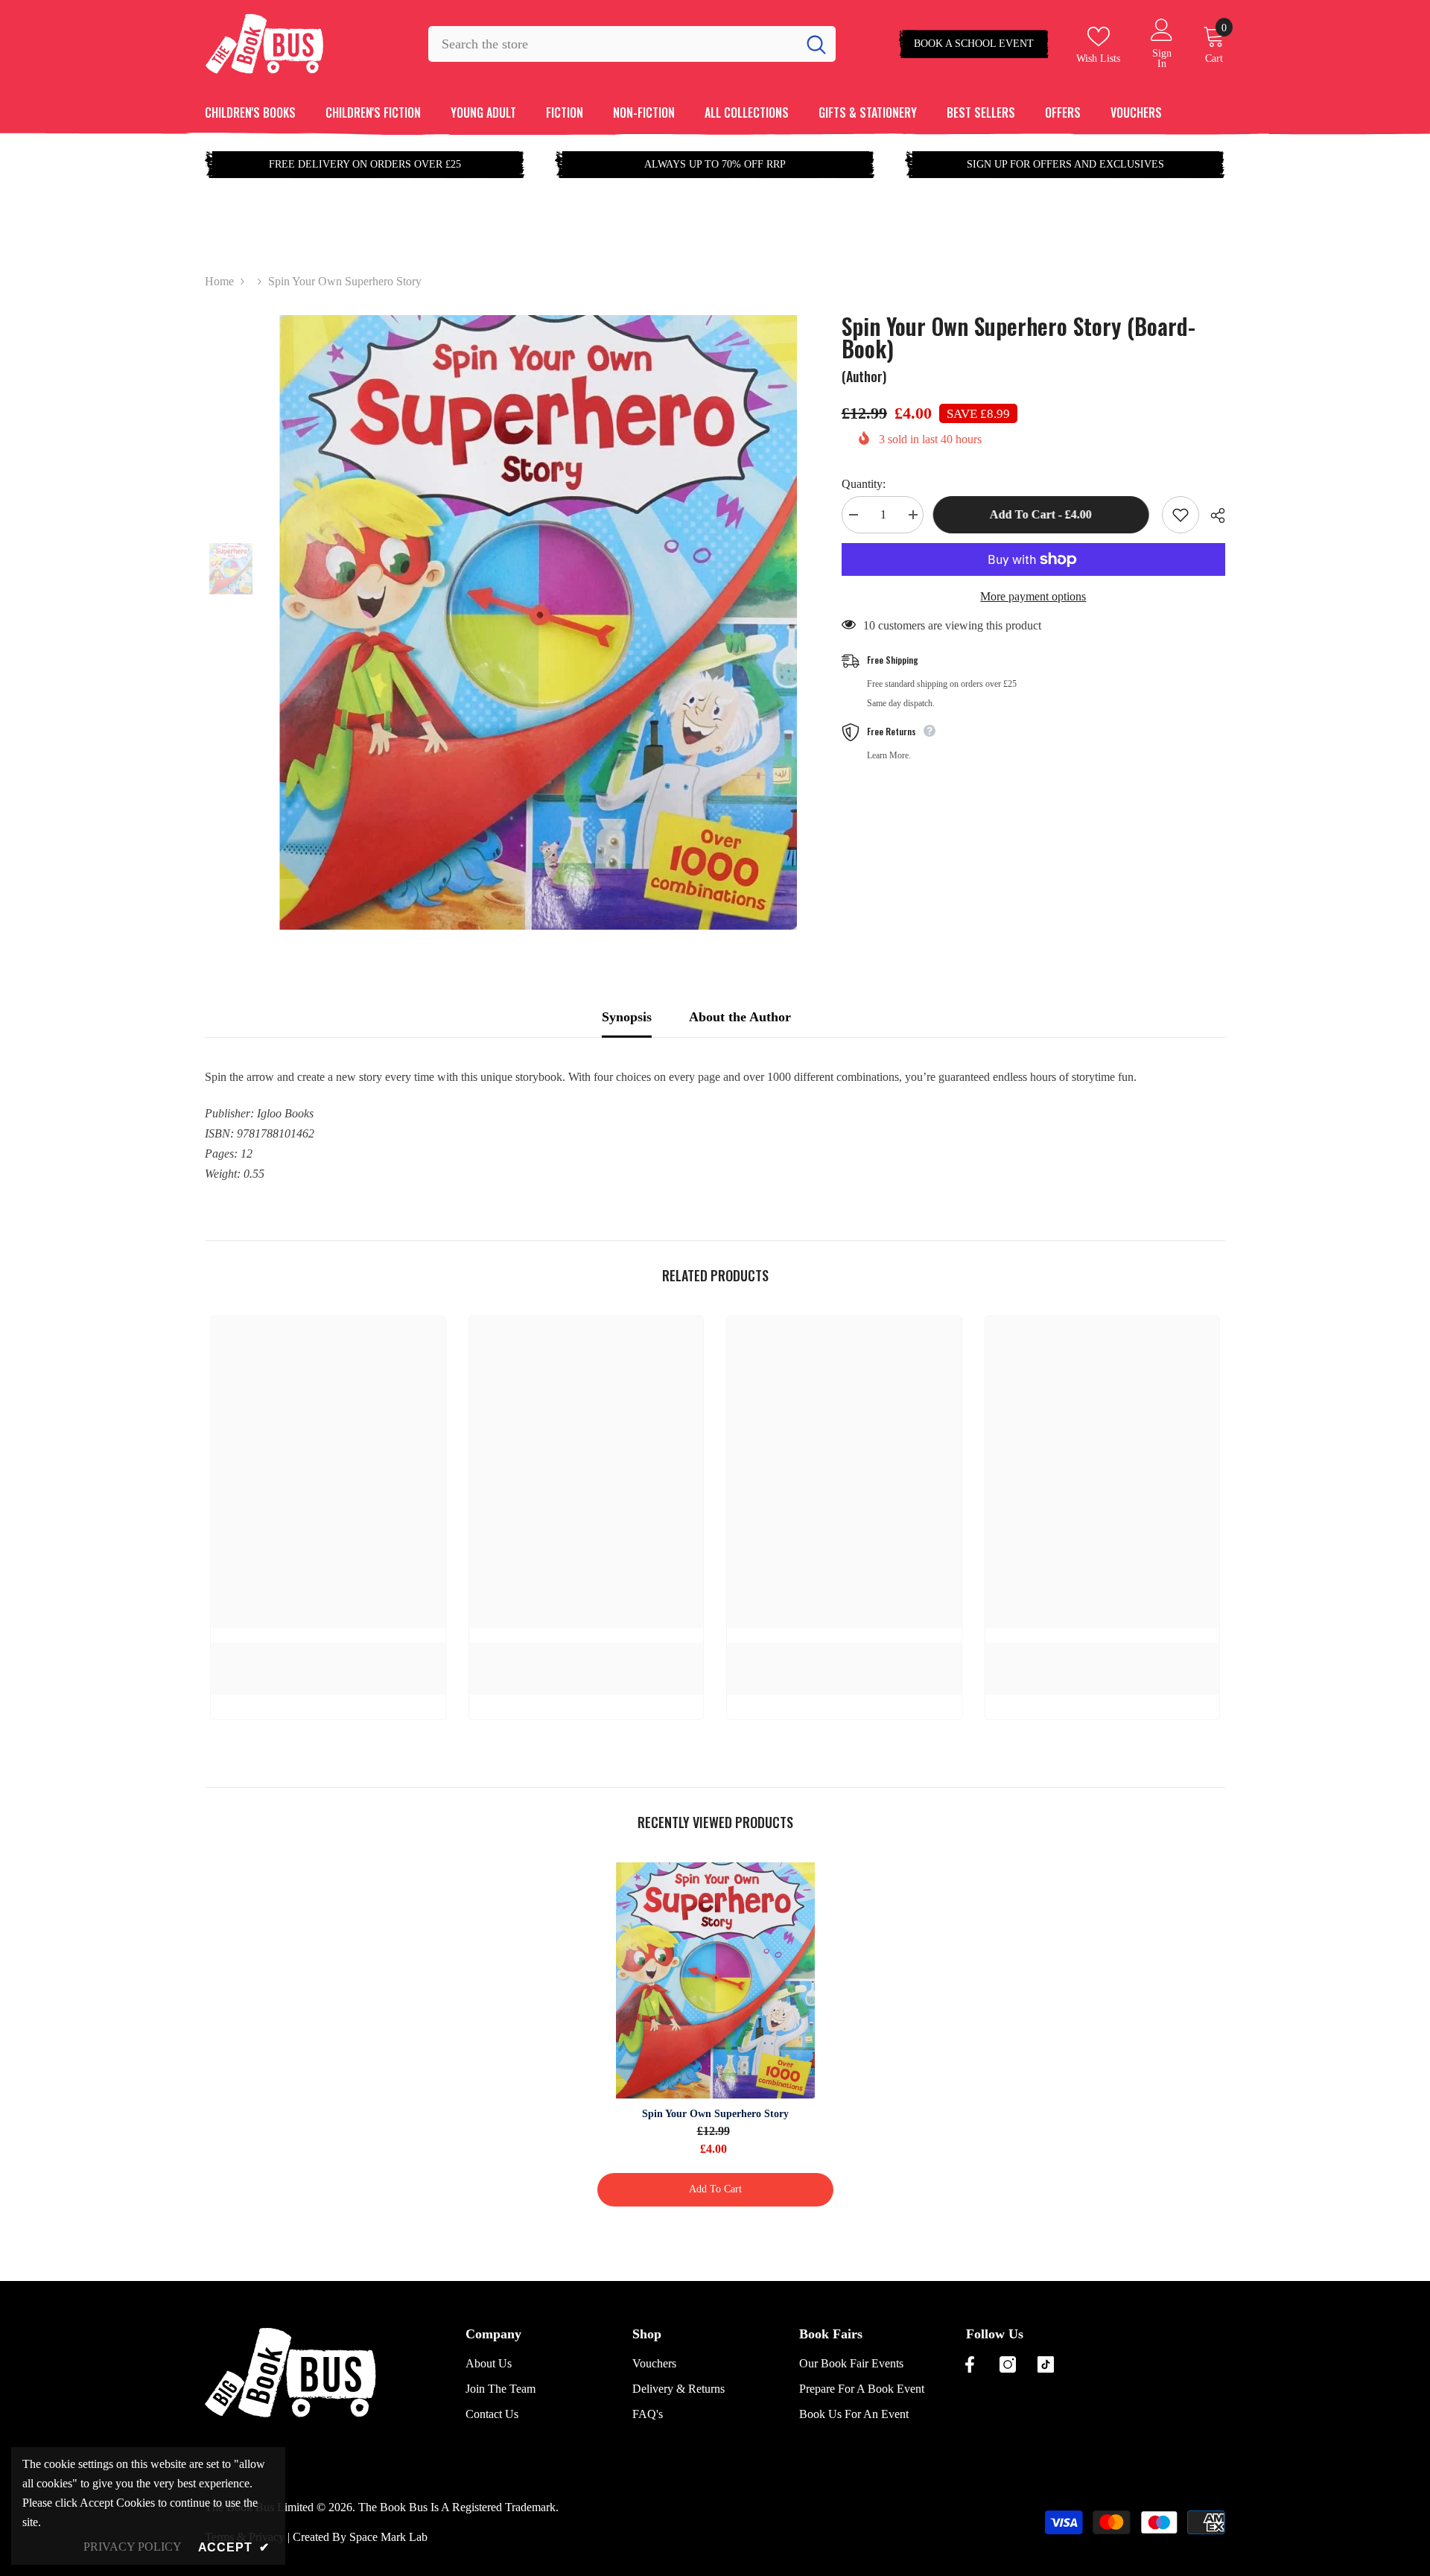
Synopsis (627, 1017)
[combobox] (613, 44)
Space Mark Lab (388, 2537)
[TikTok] (1046, 2364)
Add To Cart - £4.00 (1042, 514)
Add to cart (715, 2189)
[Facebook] (970, 2364)
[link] (328, 1651)
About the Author (740, 1017)
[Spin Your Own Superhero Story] (715, 1980)
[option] (538, 622)
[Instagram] (1008, 2364)
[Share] (1212, 515)
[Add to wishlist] (1180, 515)
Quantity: (864, 484)
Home (219, 281)
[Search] (632, 44)
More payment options (1033, 596)
